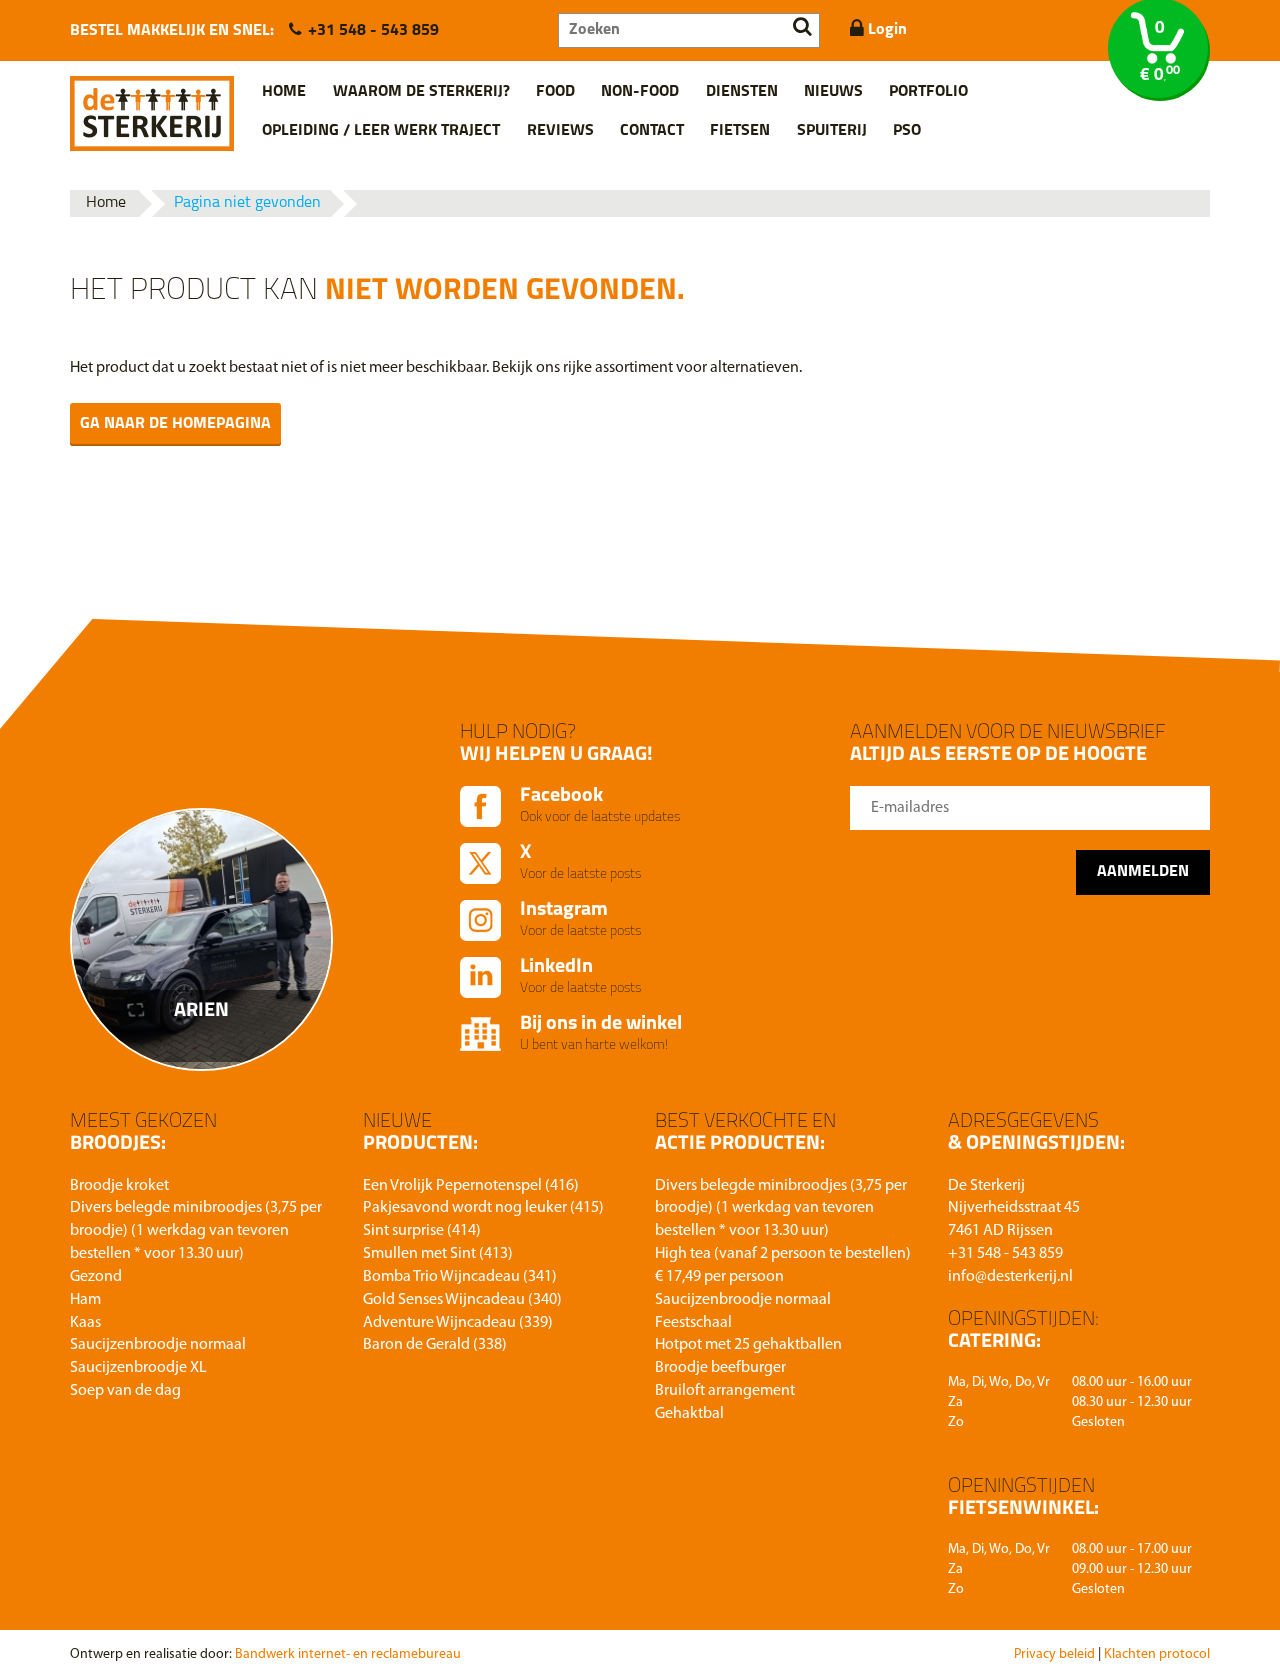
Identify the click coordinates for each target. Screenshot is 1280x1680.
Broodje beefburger (720, 1368)
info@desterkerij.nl (1010, 1277)
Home (284, 92)
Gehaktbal (689, 1414)
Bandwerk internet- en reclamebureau (348, 1654)
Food (555, 92)
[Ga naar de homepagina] (152, 106)
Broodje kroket (119, 1186)
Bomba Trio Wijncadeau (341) (460, 1277)
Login (885, 30)
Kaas (85, 1323)
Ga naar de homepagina (175, 424)
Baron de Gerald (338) (435, 1345)
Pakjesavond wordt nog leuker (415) (483, 1208)
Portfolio (928, 92)
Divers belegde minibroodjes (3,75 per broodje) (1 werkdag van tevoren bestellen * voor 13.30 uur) (196, 1231)
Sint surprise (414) (422, 1231)
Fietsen (740, 131)
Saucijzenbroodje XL (138, 1368)
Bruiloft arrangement (725, 1391)
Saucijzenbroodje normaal (158, 1345)
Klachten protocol (1157, 1654)
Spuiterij (832, 131)
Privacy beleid (1054, 1654)
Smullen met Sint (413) (438, 1254)
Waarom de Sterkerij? (421, 92)
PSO (907, 131)
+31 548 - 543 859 (373, 31)
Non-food (640, 92)
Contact (652, 131)
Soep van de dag (125, 1391)
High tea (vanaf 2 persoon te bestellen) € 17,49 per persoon (783, 1265)
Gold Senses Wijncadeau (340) (462, 1300)
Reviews (560, 131)
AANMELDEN (1143, 872)
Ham (85, 1300)
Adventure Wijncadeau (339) (458, 1323)
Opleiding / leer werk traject (381, 131)
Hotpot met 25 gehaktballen (748, 1345)
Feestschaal (693, 1323)
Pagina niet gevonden (247, 203)
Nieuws (833, 92)
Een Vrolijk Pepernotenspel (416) (471, 1186)
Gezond (96, 1277)
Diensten (742, 92)
